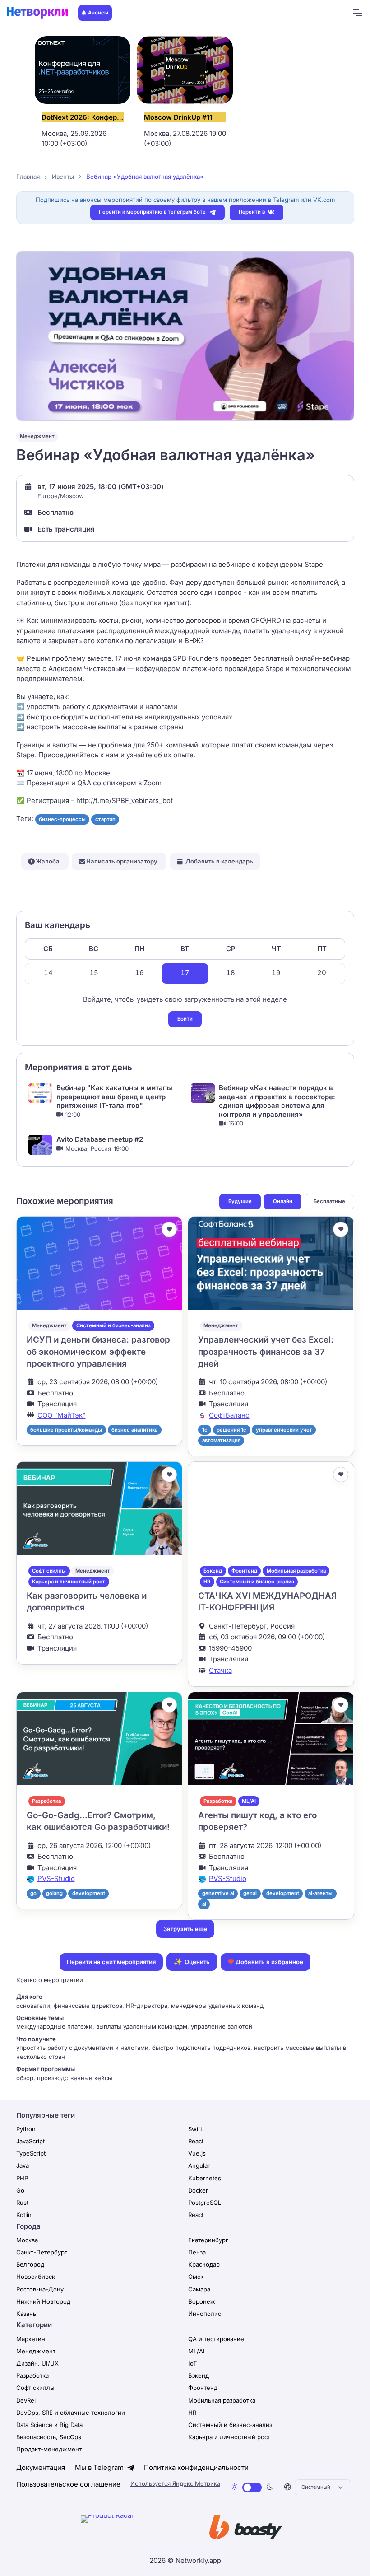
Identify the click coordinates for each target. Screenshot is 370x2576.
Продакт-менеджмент (49, 2449)
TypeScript (31, 2153)
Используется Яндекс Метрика (175, 2483)
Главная (28, 177)
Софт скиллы (49, 1571)
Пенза (197, 2252)
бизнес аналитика (134, 1430)
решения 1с (231, 1430)
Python (26, 2129)
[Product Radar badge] (135, 2529)
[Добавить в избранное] (169, 1229)
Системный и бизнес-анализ (113, 1325)
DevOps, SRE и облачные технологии (71, 2413)
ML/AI (249, 1801)
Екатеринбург (208, 2240)
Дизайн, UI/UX (37, 2363)
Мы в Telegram (100, 2467)
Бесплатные (329, 1201)
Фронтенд (244, 1571)
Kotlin (24, 2215)
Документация (41, 2467)
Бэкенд (213, 1571)
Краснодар (204, 2264)
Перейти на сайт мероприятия (111, 1962)
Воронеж (202, 2301)
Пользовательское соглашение (68, 2484)
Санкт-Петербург (42, 2252)
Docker (198, 2190)
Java (23, 2165)
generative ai (218, 1893)
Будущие (240, 1201)
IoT (192, 2363)
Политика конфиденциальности (196, 2467)
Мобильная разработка (296, 1571)
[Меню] (357, 13)
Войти (185, 1019)
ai (204, 1904)
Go (20, 2190)
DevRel (26, 2400)
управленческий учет (284, 1430)
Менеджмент (37, 436)
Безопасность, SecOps (49, 2437)
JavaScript (30, 2141)
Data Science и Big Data (49, 2425)
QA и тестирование (216, 2339)
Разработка (46, 1801)
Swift (195, 2129)
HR (207, 1582)
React (196, 2141)
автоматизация (221, 1440)
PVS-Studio (56, 1878)
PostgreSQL (205, 2203)
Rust (22, 2203)
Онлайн (283, 1201)
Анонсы (98, 13)
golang (54, 1893)
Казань (26, 2314)
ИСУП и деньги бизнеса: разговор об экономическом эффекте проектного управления (98, 1352)
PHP (22, 2178)
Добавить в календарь (219, 861)
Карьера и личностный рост (69, 1582)
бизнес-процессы (62, 819)
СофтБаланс (229, 1415)
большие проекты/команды (66, 1430)
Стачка (220, 1670)
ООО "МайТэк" (62, 1415)
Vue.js (197, 2153)
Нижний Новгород (43, 2301)
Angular (199, 2165)
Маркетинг (32, 2339)
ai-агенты (320, 1893)
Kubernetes (205, 2178)
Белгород (30, 2264)
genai (250, 1893)
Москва (27, 2240)
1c (205, 1430)
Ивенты (63, 177)
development (89, 1893)
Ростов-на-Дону (40, 2289)
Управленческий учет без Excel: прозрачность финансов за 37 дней (266, 1352)
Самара (199, 2289)
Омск (196, 2277)
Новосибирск (36, 2277)
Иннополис (205, 2314)
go (33, 1893)
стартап (105, 819)
